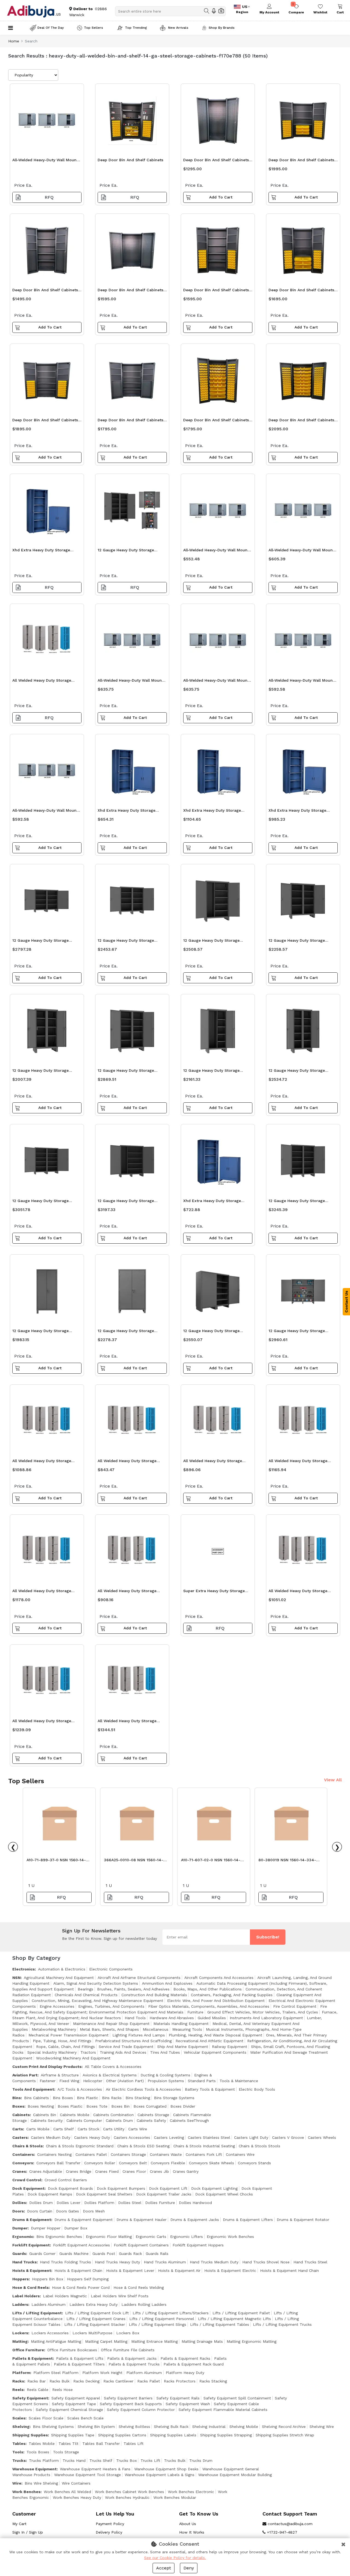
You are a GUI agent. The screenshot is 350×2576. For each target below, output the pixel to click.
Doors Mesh (94, 2211)
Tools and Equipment (33, 2089)
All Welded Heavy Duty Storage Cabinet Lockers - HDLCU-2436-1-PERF (130, 1722)
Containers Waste (166, 2154)
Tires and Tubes (165, 2052)
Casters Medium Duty (51, 2137)
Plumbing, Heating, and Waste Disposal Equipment (215, 2035)
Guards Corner (42, 2254)
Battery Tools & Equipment (210, 2089)
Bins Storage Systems (174, 2098)
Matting (20, 2341)
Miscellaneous (156, 2029)
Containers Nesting (54, 2154)
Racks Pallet (149, 2381)
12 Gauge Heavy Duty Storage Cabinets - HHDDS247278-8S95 (43, 1202)
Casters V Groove (288, 2137)
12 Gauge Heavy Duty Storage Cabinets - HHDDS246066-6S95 (128, 942)
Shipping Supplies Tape (73, 2435)
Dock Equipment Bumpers (121, 2188)
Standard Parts (202, 2081)
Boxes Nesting (41, 2106)
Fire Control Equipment (295, 2006)
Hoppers (21, 2279)
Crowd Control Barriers (66, 2180)
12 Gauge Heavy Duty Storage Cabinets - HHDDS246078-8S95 (299, 1202)
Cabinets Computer (84, 2120)
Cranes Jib (159, 2171)
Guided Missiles (212, 2018)
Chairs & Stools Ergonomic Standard (80, 2146)
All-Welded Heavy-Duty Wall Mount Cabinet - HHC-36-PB (216, 682)
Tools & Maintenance (239, 2081)
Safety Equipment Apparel (76, 2398)
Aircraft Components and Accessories (219, 1978)
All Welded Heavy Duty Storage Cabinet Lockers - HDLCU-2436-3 (45, 1592)
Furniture (195, 2012)
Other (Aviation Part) (125, 2081)
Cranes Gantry (186, 2171)
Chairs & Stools (27, 2146)
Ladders (20, 2304)
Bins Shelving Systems (53, 2427)
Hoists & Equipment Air (179, 2270)
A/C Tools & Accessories (80, 2089)
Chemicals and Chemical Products (86, 1995)
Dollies (19, 2203)
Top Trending (136, 28)
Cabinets (21, 2115)
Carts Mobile (38, 2129)
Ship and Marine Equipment (183, 2047)
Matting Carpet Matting (106, 2341)
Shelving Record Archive (284, 2427)
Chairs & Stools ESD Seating (143, 2146)
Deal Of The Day (51, 28)
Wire (17, 2483)
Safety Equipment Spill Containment (237, 2398)
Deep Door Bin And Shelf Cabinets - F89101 (132, 291)
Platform (21, 2373)
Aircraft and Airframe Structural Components (139, 1978)
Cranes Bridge (79, 2171)
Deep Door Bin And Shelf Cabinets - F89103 (303, 291)
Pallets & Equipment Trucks (134, 2364)
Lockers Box (128, 2333)
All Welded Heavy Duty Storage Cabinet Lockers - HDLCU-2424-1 (215, 1462)
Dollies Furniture (160, 2203)
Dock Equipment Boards (70, 2188)
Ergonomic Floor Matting (109, 2237)
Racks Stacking (213, 2381)
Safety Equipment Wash (188, 2404)
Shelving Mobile (244, 2427)
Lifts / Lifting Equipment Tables (220, 2324)
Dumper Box (76, 2228)
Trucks (19, 2460)
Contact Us (346, 1302)
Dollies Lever (68, 2203)
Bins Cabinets (37, 2098)
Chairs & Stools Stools (259, 2146)
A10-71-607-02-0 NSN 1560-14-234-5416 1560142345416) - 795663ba (211, 1861)
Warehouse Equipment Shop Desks (166, 2469)
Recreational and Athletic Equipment (209, 2041)
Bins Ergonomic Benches (59, 2237)
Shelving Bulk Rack (171, 2427)
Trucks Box (126, 2460)
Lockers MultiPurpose (92, 2333)
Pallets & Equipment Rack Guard (194, 2364)
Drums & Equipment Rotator (303, 2220)
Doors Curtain (40, 2211)
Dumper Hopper (46, 2228)
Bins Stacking (138, 2098)
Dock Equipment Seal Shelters (104, 2194)
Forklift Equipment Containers (141, 2245)
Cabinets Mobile (75, 2115)
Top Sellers (94, 28)
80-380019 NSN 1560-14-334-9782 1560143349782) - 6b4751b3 (287, 1861)
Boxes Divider (183, 2106)
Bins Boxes (63, 2098)
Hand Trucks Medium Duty (214, 2262)
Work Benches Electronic (191, 2492)
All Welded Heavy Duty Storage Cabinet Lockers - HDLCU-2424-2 (130, 1462)
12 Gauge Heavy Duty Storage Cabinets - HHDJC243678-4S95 (214, 1072)
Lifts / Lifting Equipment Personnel (162, 2319)
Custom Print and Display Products (47, 2067)
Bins (17, 2098)
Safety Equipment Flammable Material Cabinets (223, 2410)
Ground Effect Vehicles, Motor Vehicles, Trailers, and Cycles (263, 2012)
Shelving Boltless (134, 2427)
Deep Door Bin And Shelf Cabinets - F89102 (218, 421)
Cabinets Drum (119, 2120)
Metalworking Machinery (54, 2029)
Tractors (88, 2052)
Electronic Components (111, 1969)
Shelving (21, 2427)
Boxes (18, 2106)
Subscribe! (268, 1937)
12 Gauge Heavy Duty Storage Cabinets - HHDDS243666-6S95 (43, 1072)
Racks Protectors (180, 2381)
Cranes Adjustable (46, 2171)
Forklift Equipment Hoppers (198, 2245)
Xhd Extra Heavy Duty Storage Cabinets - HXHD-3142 (126, 812)
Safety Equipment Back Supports (131, 2404)
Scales (19, 2418)
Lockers (20, 2333)
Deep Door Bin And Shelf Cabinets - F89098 (303, 161)
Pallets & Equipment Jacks (132, 2358)
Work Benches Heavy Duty (77, 2497)
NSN (16, 1978)
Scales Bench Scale (85, 2418)
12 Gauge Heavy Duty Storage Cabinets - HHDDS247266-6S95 (43, 942)
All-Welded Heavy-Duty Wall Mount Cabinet (45, 161)
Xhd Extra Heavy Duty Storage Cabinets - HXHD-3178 (297, 812)
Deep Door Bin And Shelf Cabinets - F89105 (47, 291)
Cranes (19, 2171)
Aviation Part (25, 2075)
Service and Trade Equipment (126, 2047)
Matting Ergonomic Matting (252, 2341)
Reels (18, 2390)
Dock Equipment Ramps (50, 2194)
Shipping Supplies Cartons (122, 2435)
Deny (189, 2568)
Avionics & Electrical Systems (110, 2075)
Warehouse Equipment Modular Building (235, 2475)
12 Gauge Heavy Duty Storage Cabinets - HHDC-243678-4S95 (43, 1332)
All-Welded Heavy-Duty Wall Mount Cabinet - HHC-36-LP (131, 682)
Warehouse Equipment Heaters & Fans (95, 2469)
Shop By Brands (222, 28)
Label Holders (26, 2296)
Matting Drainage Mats (202, 2341)
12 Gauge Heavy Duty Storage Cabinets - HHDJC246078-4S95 (128, 1202)
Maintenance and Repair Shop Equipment (111, 2024)
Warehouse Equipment (34, 2469)
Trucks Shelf (101, 2460)
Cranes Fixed (107, 2171)
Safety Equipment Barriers (128, 2398)
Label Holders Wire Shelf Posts (120, 2296)
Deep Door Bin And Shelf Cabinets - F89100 (132, 421)
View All (333, 1780)
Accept (164, 2568)
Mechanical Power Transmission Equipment (68, 2035)
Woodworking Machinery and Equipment (73, 2058)
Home (14, 41)
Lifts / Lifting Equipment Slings (157, 2324)
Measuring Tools (187, 2029)
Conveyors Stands (254, 2163)
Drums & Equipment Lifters (248, 2220)
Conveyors (23, 2163)
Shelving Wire (322, 2427)
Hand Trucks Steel (310, 2262)
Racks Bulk (59, 2381)
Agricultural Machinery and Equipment (59, 1978)
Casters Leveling (169, 2137)
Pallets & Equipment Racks (185, 2358)
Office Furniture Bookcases (72, 2350)
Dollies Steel (130, 2203)
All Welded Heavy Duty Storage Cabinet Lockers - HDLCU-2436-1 (300, 1462)
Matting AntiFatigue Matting (56, 2341)
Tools (18, 2452)
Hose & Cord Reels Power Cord (81, 2287)
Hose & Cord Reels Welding (139, 2287)
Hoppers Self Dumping (88, 2279)
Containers (23, 2154)
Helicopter (93, 2081)
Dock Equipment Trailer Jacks (164, 2194)
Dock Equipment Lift (168, 2188)
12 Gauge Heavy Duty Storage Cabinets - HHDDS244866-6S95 (299, 942)
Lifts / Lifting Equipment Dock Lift (97, 2313)
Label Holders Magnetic (65, 2296)
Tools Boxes (38, 2452)
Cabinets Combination (113, 2115)
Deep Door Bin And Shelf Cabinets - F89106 (218, 161)
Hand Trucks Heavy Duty (117, 2262)
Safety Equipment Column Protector (141, 2410)
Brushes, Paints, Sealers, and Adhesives (133, 1989)
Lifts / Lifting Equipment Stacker (95, 2324)
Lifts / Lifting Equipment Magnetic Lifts (234, 2319)
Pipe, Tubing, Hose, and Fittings (62, 2041)
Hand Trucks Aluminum (165, 2262)
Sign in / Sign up (28, 2532)
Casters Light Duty (251, 2137)
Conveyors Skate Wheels (212, 2163)
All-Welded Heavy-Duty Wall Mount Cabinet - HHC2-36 (301, 551)
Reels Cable (38, 2390)
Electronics (24, 1969)
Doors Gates (68, 2211)
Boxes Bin (120, 2106)
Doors (18, 2211)
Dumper (20, 2228)
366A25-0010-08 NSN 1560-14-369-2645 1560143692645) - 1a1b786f (134, 1861)
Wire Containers (76, 2483)
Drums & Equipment (32, 2220)
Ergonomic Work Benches (230, 2237)
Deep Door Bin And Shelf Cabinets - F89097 (303, 421)
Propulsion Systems (166, 2081)
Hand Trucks (24, 2262)
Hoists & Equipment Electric (230, 2270)
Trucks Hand (74, 2460)
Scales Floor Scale (46, 2418)
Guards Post (104, 2254)
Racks (18, 2381)
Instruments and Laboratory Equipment (266, 2018)
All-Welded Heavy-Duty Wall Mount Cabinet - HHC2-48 (216, 551)
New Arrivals (178, 28)
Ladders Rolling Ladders (144, 2304)
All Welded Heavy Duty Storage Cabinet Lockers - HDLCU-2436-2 (44, 1462)
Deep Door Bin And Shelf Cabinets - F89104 (218, 291)
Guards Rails (157, 2254)
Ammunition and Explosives (167, 1983)
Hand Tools (135, 2018)
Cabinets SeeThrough (189, 2120)
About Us (188, 2524)
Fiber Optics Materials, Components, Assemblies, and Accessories (209, 2006)
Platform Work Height (102, 2373)
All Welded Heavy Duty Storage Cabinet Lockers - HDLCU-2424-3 (130, 1592)
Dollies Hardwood (195, 2203)
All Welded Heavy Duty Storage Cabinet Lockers (42, 682)
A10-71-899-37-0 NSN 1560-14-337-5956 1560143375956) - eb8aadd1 (56, 1861)
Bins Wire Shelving (41, 2483)
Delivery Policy (109, 2532)
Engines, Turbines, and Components (111, 2006)
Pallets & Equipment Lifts (80, 2358)
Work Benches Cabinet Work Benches (129, 2492)
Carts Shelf (64, 2129)
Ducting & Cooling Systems (165, 2075)
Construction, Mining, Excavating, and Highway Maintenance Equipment (97, 2001)
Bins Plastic (87, 2098)
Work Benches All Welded (67, 2492)
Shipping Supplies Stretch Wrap (285, 2435)
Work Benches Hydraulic (127, 2497)
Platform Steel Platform (56, 2373)
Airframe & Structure (60, 2075)
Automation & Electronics (62, 1969)
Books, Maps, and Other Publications (208, 1989)
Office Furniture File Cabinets (128, 2350)
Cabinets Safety (151, 2120)
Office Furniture (28, 2350)
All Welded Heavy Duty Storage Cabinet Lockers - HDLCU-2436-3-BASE (46, 1722)
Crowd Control (27, 2180)
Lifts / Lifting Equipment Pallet (241, 2313)
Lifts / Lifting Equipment (37, 2313)
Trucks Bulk (175, 2460)
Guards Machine (74, 2254)
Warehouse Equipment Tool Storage (87, 2475)
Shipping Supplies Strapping (226, 2435)
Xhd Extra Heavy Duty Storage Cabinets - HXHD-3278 (212, 812)
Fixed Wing (69, 2081)
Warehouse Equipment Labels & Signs (160, 2475)
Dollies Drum (41, 2203)
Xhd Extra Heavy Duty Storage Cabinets (41, 551)
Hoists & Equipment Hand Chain (289, 2270)
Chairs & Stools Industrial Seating (204, 2146)
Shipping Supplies (30, 2435)
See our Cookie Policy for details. (175, 2558)
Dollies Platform (99, 2203)
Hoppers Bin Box (48, 2279)
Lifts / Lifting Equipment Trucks (282, 2324)
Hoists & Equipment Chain (78, 2270)
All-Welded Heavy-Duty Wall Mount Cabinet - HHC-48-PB (45, 812)
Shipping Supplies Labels (173, 2435)
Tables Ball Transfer (101, 2444)
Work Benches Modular (175, 2497)
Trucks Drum (201, 2460)
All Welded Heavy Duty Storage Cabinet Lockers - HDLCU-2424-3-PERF (302, 1592)
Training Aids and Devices (123, 2052)
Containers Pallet (91, 2154)
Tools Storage (66, 2452)
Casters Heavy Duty (92, 2137)
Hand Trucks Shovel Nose (266, 2262)
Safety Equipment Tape (74, 2404)
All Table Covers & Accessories (113, 2067)
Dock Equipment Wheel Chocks (224, 2194)
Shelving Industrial (209, 2427)
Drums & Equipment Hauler (142, 2220)
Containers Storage (128, 2154)
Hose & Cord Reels (30, 2287)
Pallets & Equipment (33, 2358)
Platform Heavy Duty (185, 2373)
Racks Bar (37, 2381)
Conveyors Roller (100, 2163)
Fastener (48, 2081)
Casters (20, 2137)
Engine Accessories (57, 2006)
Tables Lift (134, 2444)
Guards (19, 2254)
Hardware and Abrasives (172, 2018)
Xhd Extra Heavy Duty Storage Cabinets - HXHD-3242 (212, 1202)
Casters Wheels (322, 2137)
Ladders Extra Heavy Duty (94, 2304)
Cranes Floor (134, 2171)
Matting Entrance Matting (154, 2341)
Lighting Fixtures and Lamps (139, 2035)
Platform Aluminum (144, 2373)
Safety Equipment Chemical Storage (69, 2410)
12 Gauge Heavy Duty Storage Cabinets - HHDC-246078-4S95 (299, 1332)
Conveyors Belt (133, 2163)
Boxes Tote (97, 2106)
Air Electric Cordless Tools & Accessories (143, 2089)
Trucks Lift (150, 2460)
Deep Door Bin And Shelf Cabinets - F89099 (47, 421)
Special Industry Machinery (52, 2052)
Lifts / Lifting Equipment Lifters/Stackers (171, 2313)
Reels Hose (62, 2390)
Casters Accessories (132, 2137)
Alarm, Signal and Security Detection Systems (96, 1983)
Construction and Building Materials (154, 1995)
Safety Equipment (30, 2398)
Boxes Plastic (70, 2106)
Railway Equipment (230, 2047)
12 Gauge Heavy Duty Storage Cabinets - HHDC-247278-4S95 (213, 1332)
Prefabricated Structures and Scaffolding (133, 2041)
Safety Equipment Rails (178, 2398)
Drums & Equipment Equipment (84, 2220)
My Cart (19, 2524)
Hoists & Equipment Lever (130, 2270)
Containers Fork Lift (204, 2154)
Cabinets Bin (45, 2115)
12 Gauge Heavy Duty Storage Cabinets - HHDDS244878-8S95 (128, 1072)
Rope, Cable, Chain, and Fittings (65, 2047)
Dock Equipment (28, 2188)
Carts (18, 2129)
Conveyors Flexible (168, 2163)
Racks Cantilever (118, 2381)
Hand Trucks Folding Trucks (65, 2262)
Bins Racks (112, 2098)
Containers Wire (240, 2154)
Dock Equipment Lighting (214, 2188)
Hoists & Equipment (32, 2270)
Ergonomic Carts (151, 2237)
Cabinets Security (47, 2120)
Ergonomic (23, 2237)
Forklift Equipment (31, 2245)
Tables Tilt (68, 2444)
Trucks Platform (44, 2460)
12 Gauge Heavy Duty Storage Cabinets (126, 551)
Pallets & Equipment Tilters (79, 2364)
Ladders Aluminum (49, 2304)
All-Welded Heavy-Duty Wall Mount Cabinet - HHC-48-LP (301, 682)
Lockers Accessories (50, 2333)
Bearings (85, 1989)
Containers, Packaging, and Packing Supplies (232, 1995)
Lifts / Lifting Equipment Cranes (96, 2319)
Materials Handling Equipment (181, 2024)
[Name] (207, 11)
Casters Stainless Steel (209, 2137)
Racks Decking (86, 2381)
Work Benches (26, 2492)
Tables (19, 2444)
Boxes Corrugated (150, 2106)
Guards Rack (130, 2254)
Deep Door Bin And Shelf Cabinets (130, 160)
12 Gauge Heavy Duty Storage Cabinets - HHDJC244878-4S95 (214, 942)
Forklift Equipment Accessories (81, 2245)
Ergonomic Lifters (186, 2237)
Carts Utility (114, 2129)
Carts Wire (138, 2129)
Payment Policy (110, 2524)
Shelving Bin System (96, 2427)
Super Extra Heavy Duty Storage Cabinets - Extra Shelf (214, 1592)
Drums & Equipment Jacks (195, 2220)
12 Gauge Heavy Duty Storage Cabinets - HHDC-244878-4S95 (128, 1332)
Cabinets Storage (153, 2115)
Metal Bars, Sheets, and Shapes (109, 2029)
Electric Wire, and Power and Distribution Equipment (216, 2001)
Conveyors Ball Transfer (58, 2163)
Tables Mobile (42, 2444)
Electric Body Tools (257, 2089)
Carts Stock (88, 2129)
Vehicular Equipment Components (215, 2052)
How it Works (192, 2532)
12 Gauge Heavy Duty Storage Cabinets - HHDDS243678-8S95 (299, 1072)
